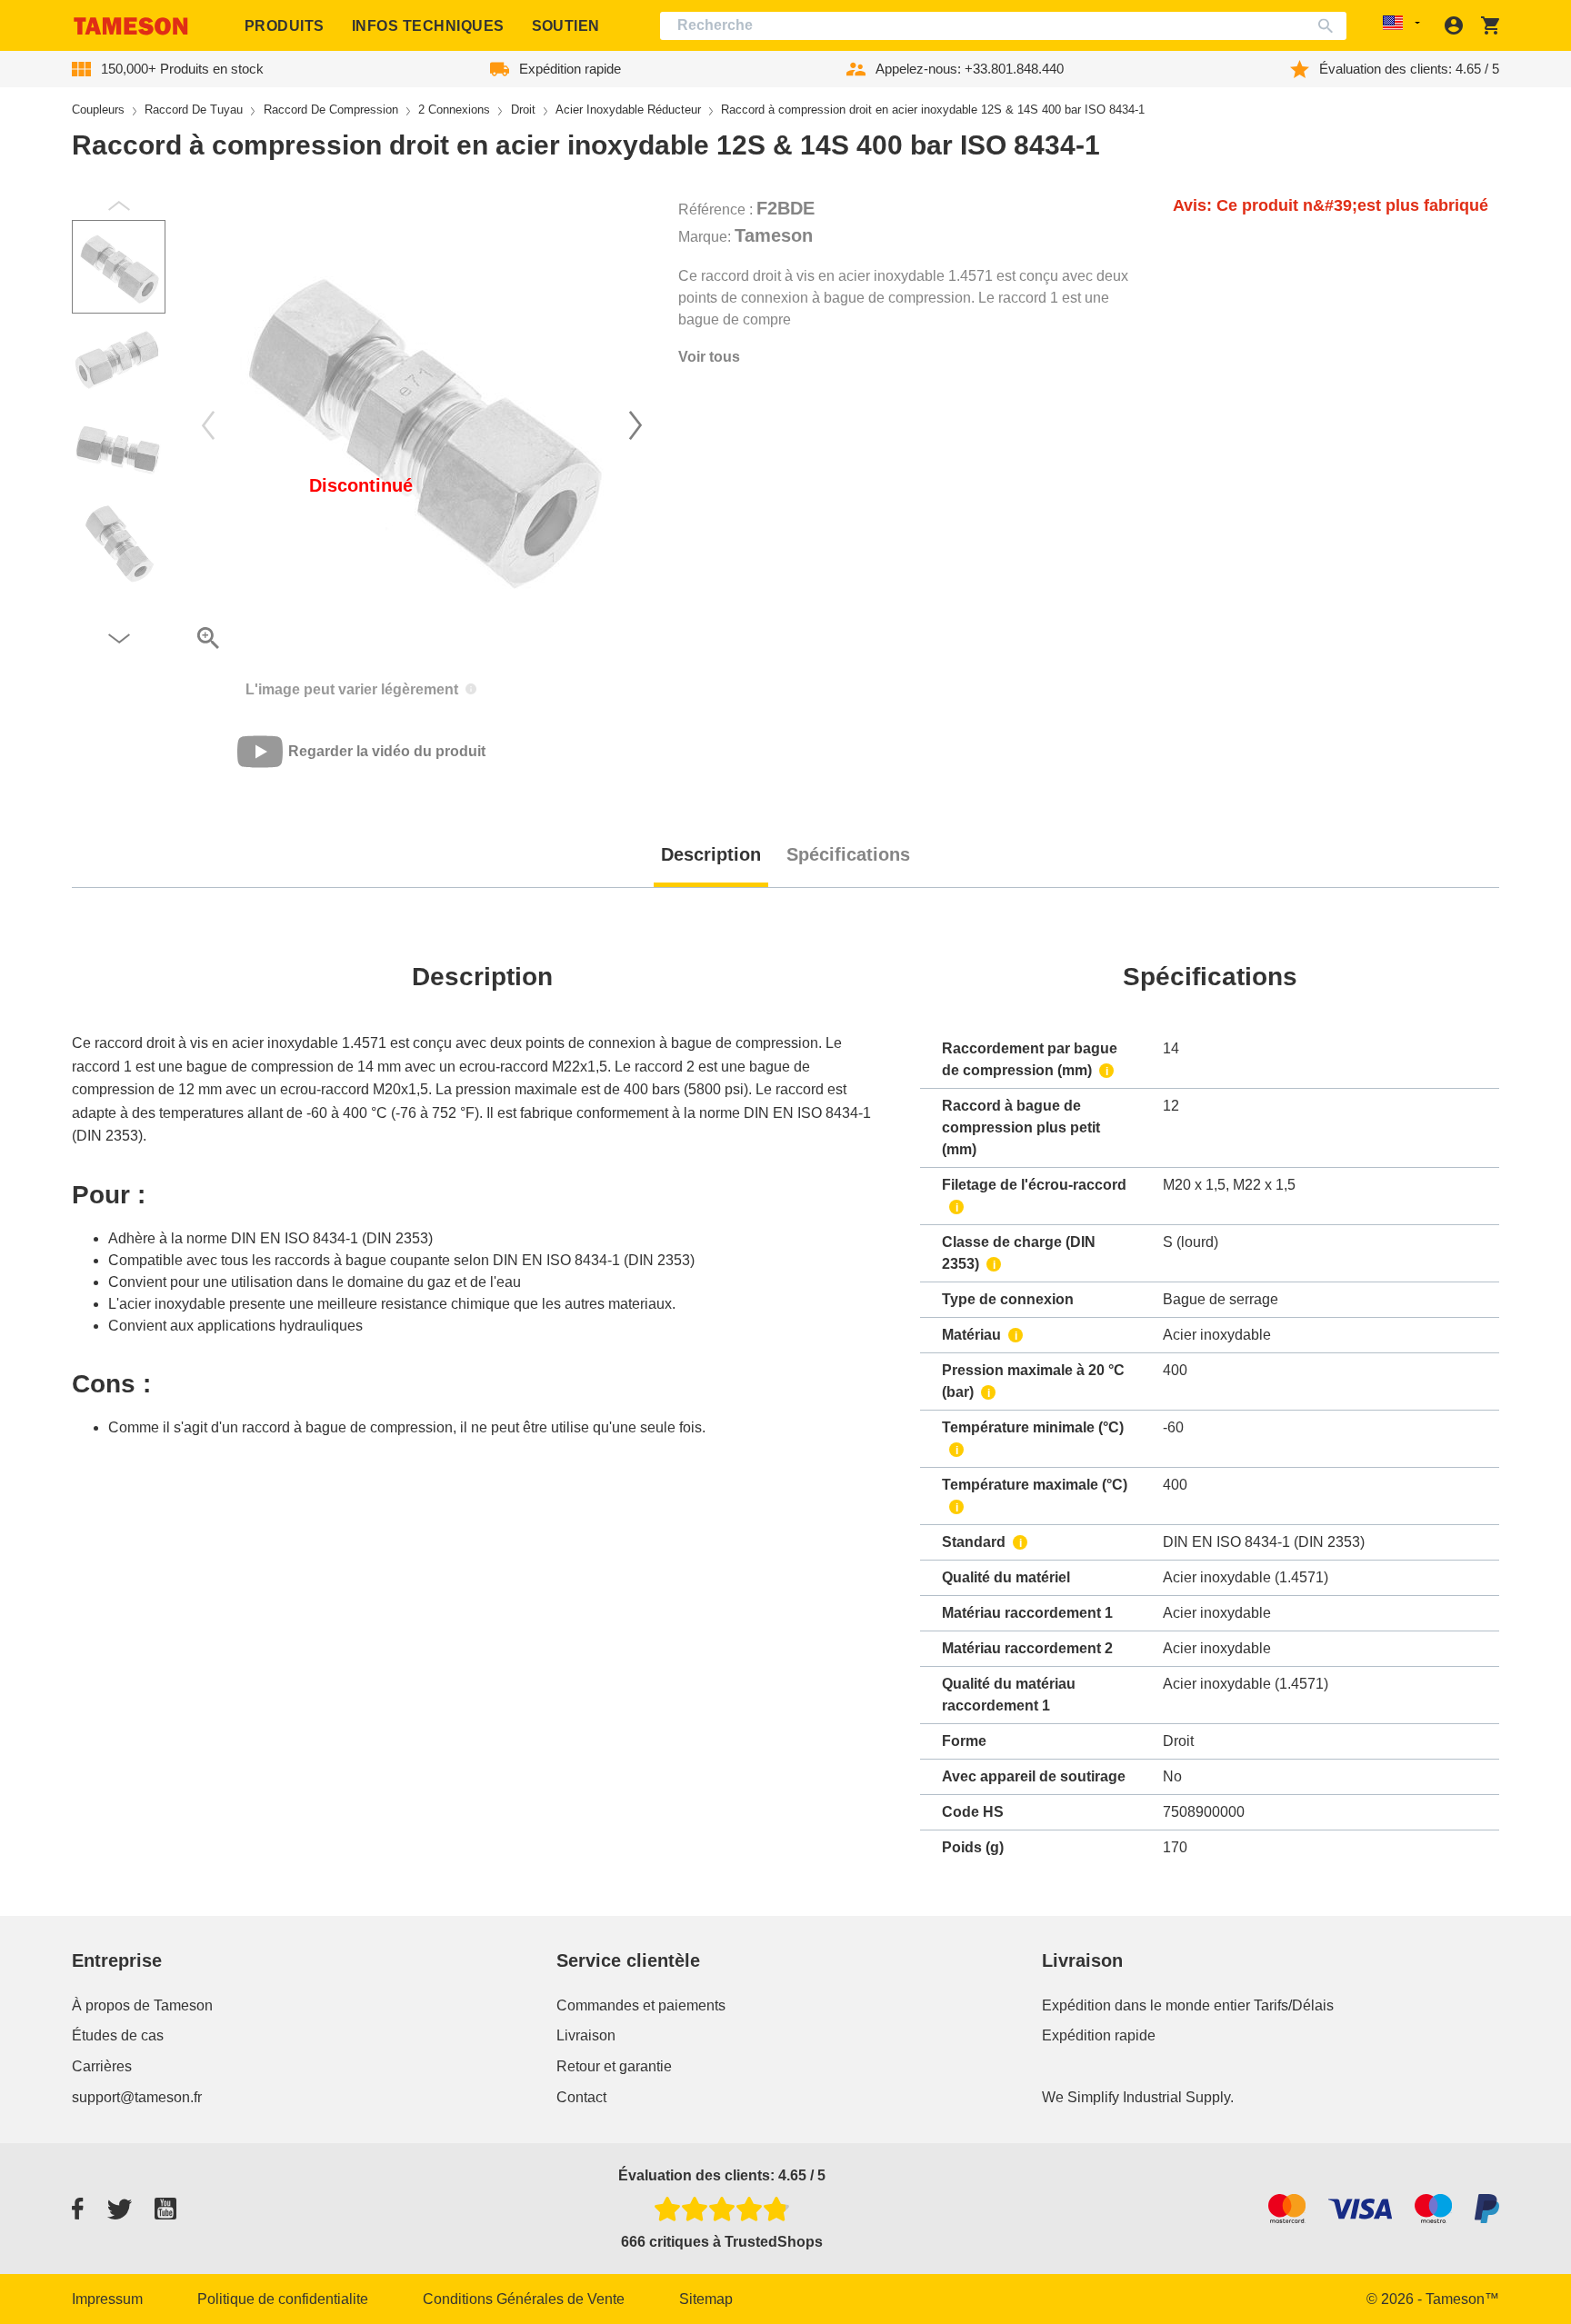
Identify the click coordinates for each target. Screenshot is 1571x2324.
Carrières (102, 2066)
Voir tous (709, 357)
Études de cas (118, 2035)
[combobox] (1003, 26)
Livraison (586, 2035)
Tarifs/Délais (1294, 2005)
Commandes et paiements (641, 2005)
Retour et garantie (614, 2066)
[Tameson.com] (131, 26)
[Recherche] (1330, 26)
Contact (581, 2097)
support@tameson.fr (137, 2097)
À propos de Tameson (142, 2005)
